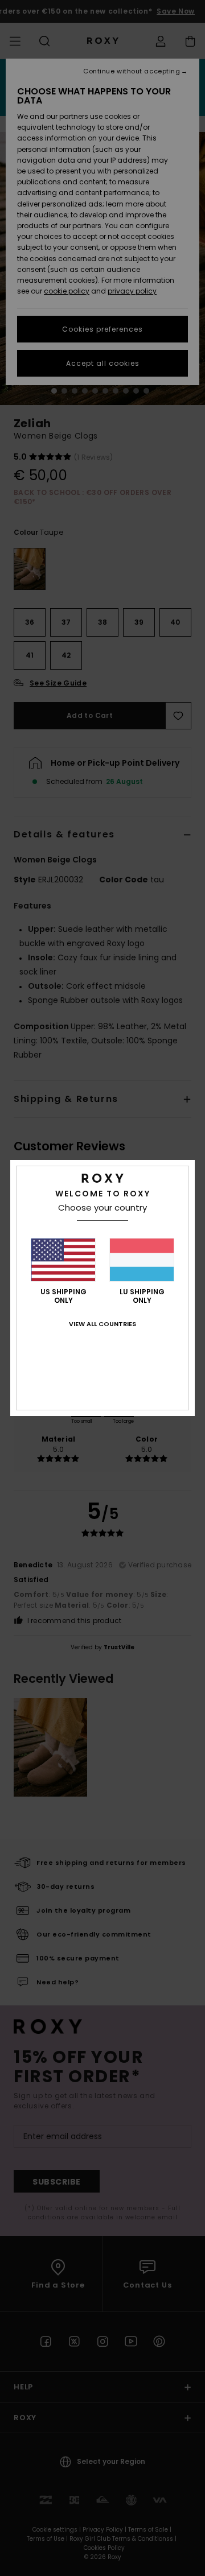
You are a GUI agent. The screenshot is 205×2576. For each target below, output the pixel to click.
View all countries (102, 1324)
